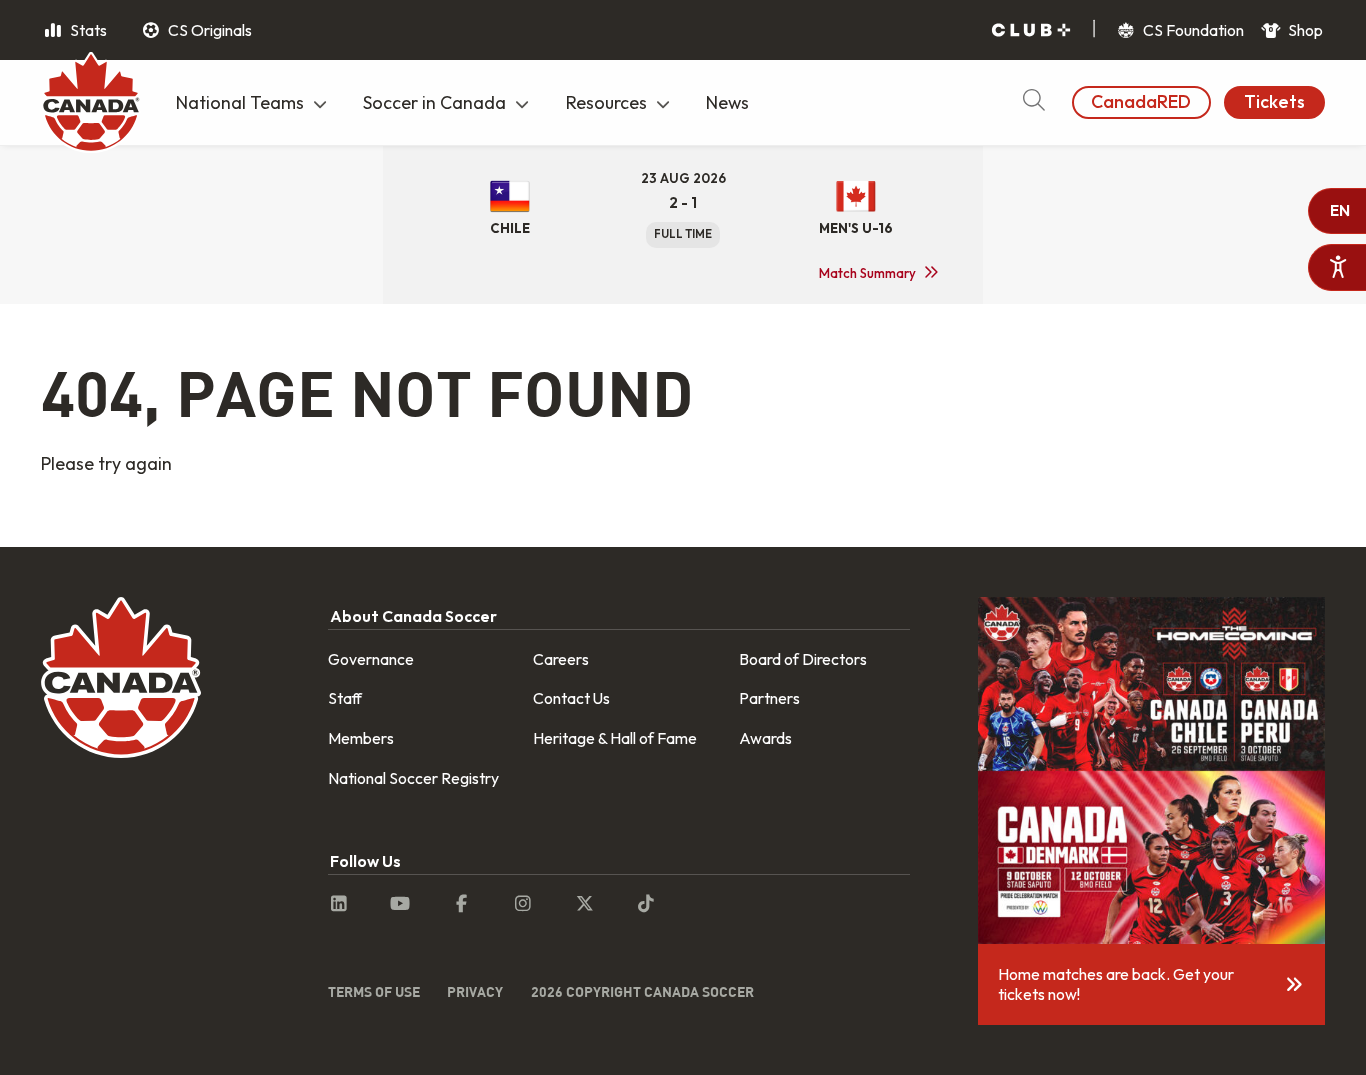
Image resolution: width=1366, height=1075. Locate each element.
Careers (561, 659)
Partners (769, 698)
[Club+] (1031, 30)
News (727, 102)
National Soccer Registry (413, 778)
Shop (1304, 30)
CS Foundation (1192, 30)
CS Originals (208, 30)
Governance (371, 659)
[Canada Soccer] (91, 105)
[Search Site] (1033, 102)
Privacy (475, 991)
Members (361, 738)
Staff (345, 698)
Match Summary (867, 273)
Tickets (1274, 101)
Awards (765, 738)
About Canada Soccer (413, 616)
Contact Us (571, 698)
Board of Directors (803, 659)
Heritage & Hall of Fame (615, 738)
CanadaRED (1141, 101)
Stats (87, 30)
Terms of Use (374, 991)
